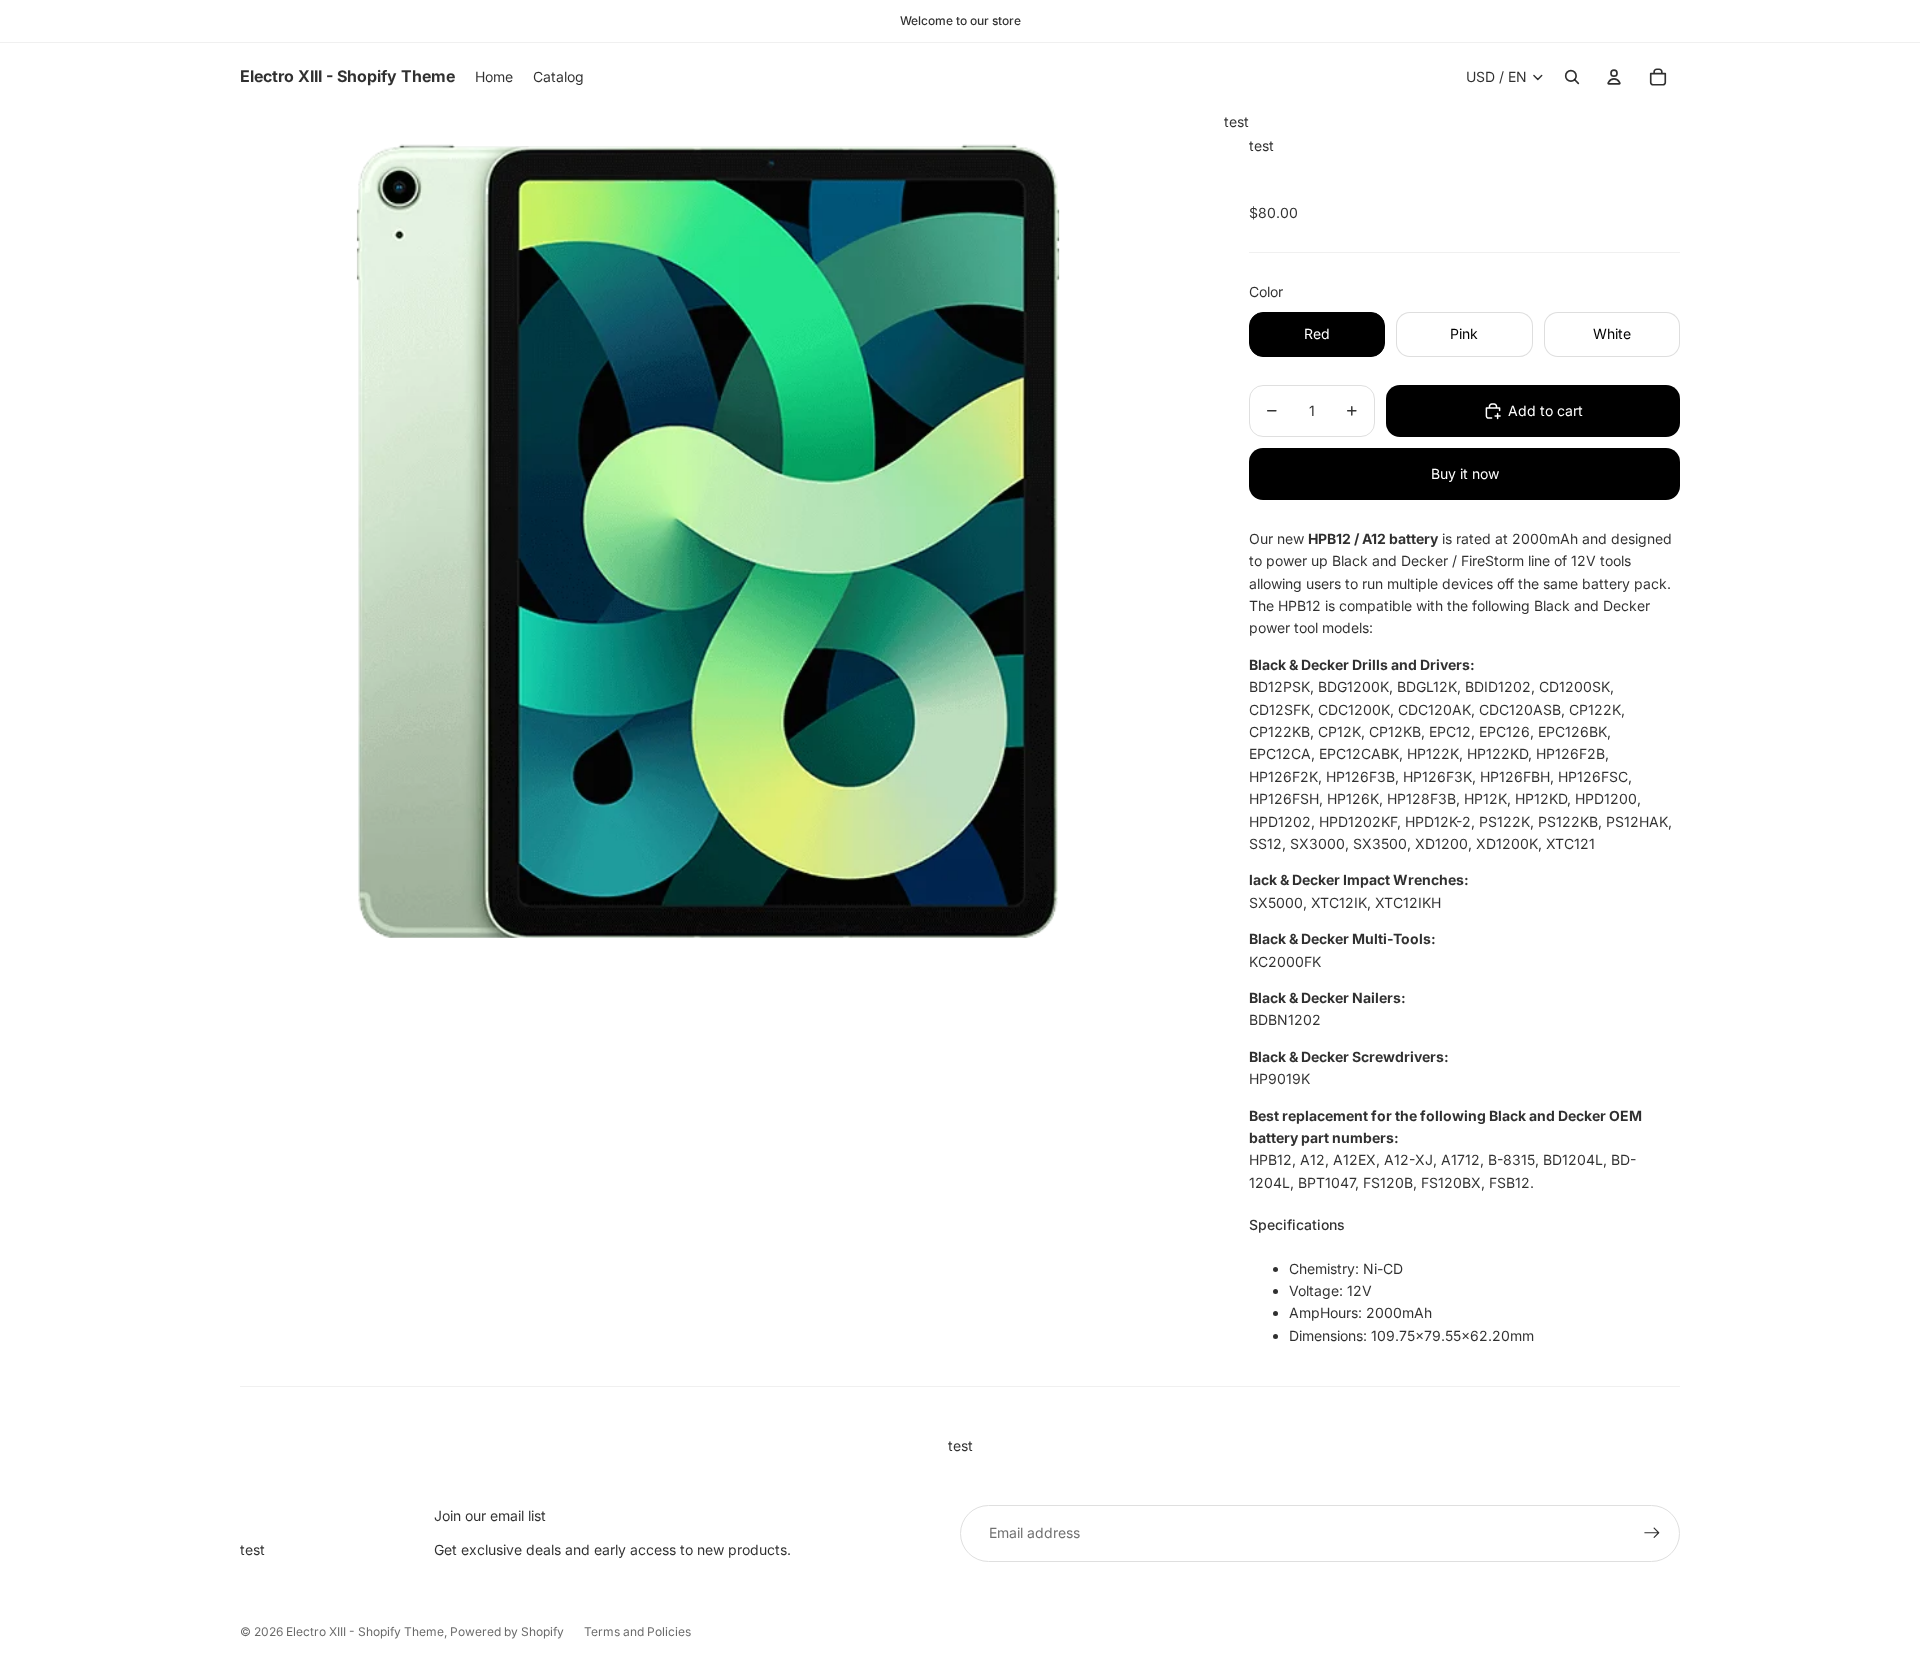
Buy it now (1465, 473)
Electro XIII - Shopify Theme (365, 1631)
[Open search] (1572, 77)
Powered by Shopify (507, 1631)
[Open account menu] (1614, 77)
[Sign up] (1652, 1533)
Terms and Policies (637, 1631)
